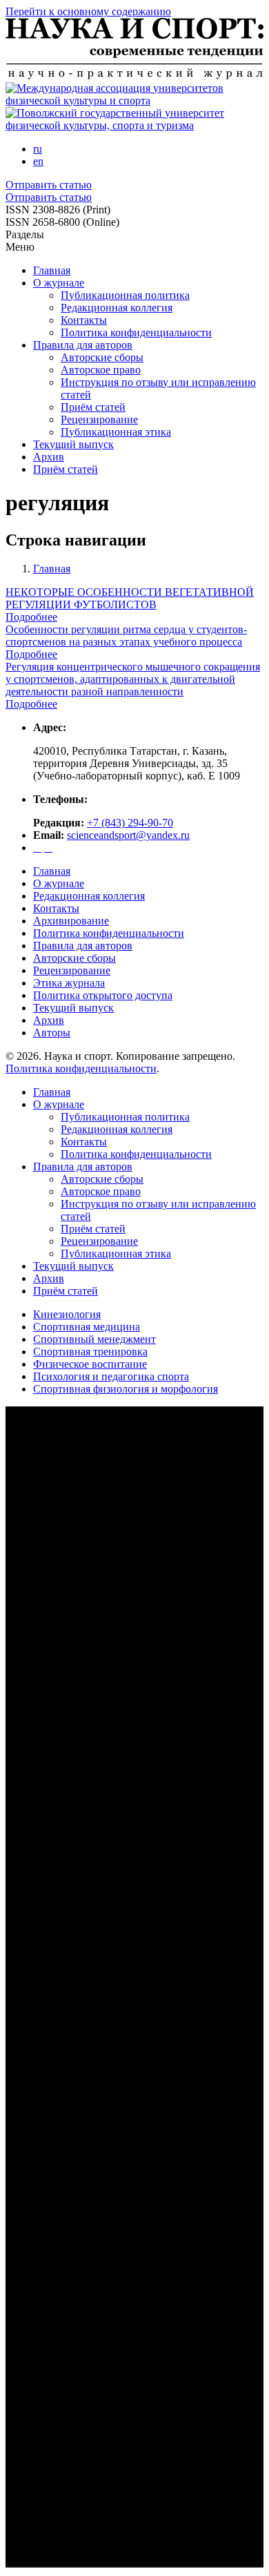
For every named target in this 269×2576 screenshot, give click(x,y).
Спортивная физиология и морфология (126, 1389)
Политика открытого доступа (103, 995)
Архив (49, 457)
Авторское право (101, 370)
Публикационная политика (125, 295)
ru (38, 149)
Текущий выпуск (73, 444)
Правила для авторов (83, 345)
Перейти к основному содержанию (88, 11)
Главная (52, 270)
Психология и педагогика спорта (111, 1376)
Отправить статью (49, 185)
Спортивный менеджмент (94, 1339)
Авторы (52, 1033)
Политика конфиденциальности (136, 332)
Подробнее (31, 617)
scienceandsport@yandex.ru (128, 835)
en (38, 161)
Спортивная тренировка (90, 1352)
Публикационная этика (116, 432)
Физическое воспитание (90, 1364)
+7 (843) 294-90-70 (130, 823)
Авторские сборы (102, 357)
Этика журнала (69, 983)
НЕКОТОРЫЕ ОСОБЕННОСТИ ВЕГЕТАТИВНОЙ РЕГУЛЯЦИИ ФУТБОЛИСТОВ (130, 598)
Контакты (84, 320)
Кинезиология (67, 1314)
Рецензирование (99, 419)
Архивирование (71, 921)
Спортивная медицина (87, 1327)
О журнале (59, 283)
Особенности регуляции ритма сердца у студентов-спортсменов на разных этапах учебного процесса (126, 636)
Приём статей (93, 407)
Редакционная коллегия (117, 308)
